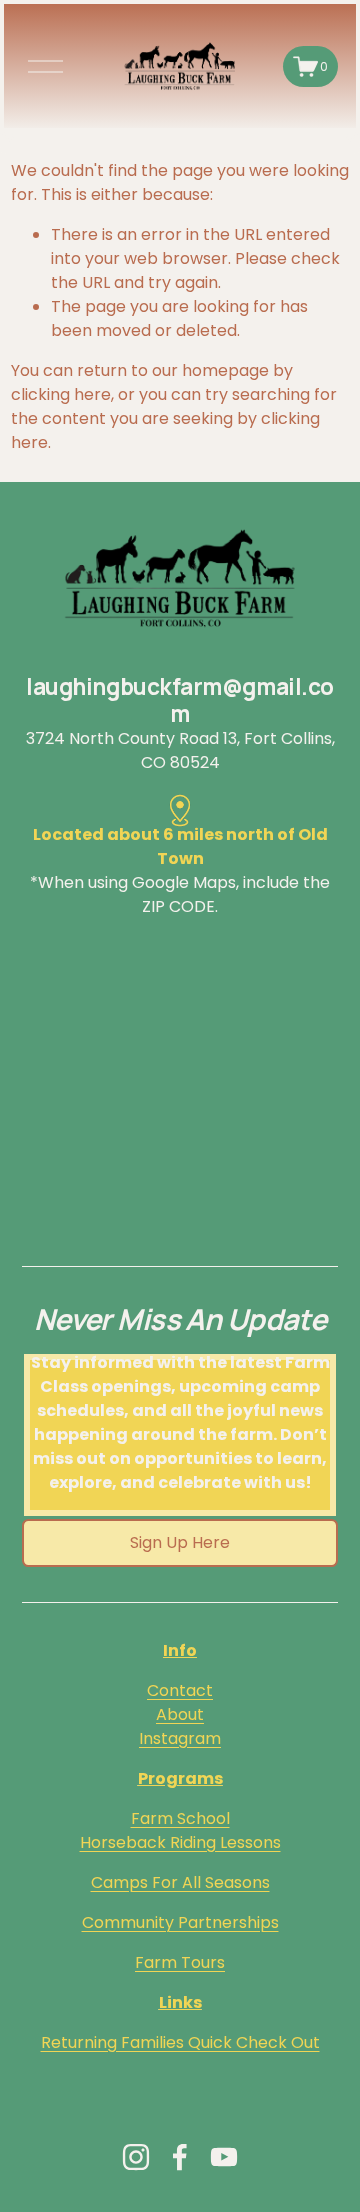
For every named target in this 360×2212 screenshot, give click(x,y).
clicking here (61, 394)
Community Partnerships (180, 1922)
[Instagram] (136, 2157)
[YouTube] (224, 2157)
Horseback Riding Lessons (180, 1842)
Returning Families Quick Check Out (180, 2042)
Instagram (180, 1738)
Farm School (180, 1818)
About (180, 1714)
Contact (180, 1690)
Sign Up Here (180, 1542)
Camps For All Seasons (180, 1882)
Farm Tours (180, 1962)
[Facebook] (180, 2157)
